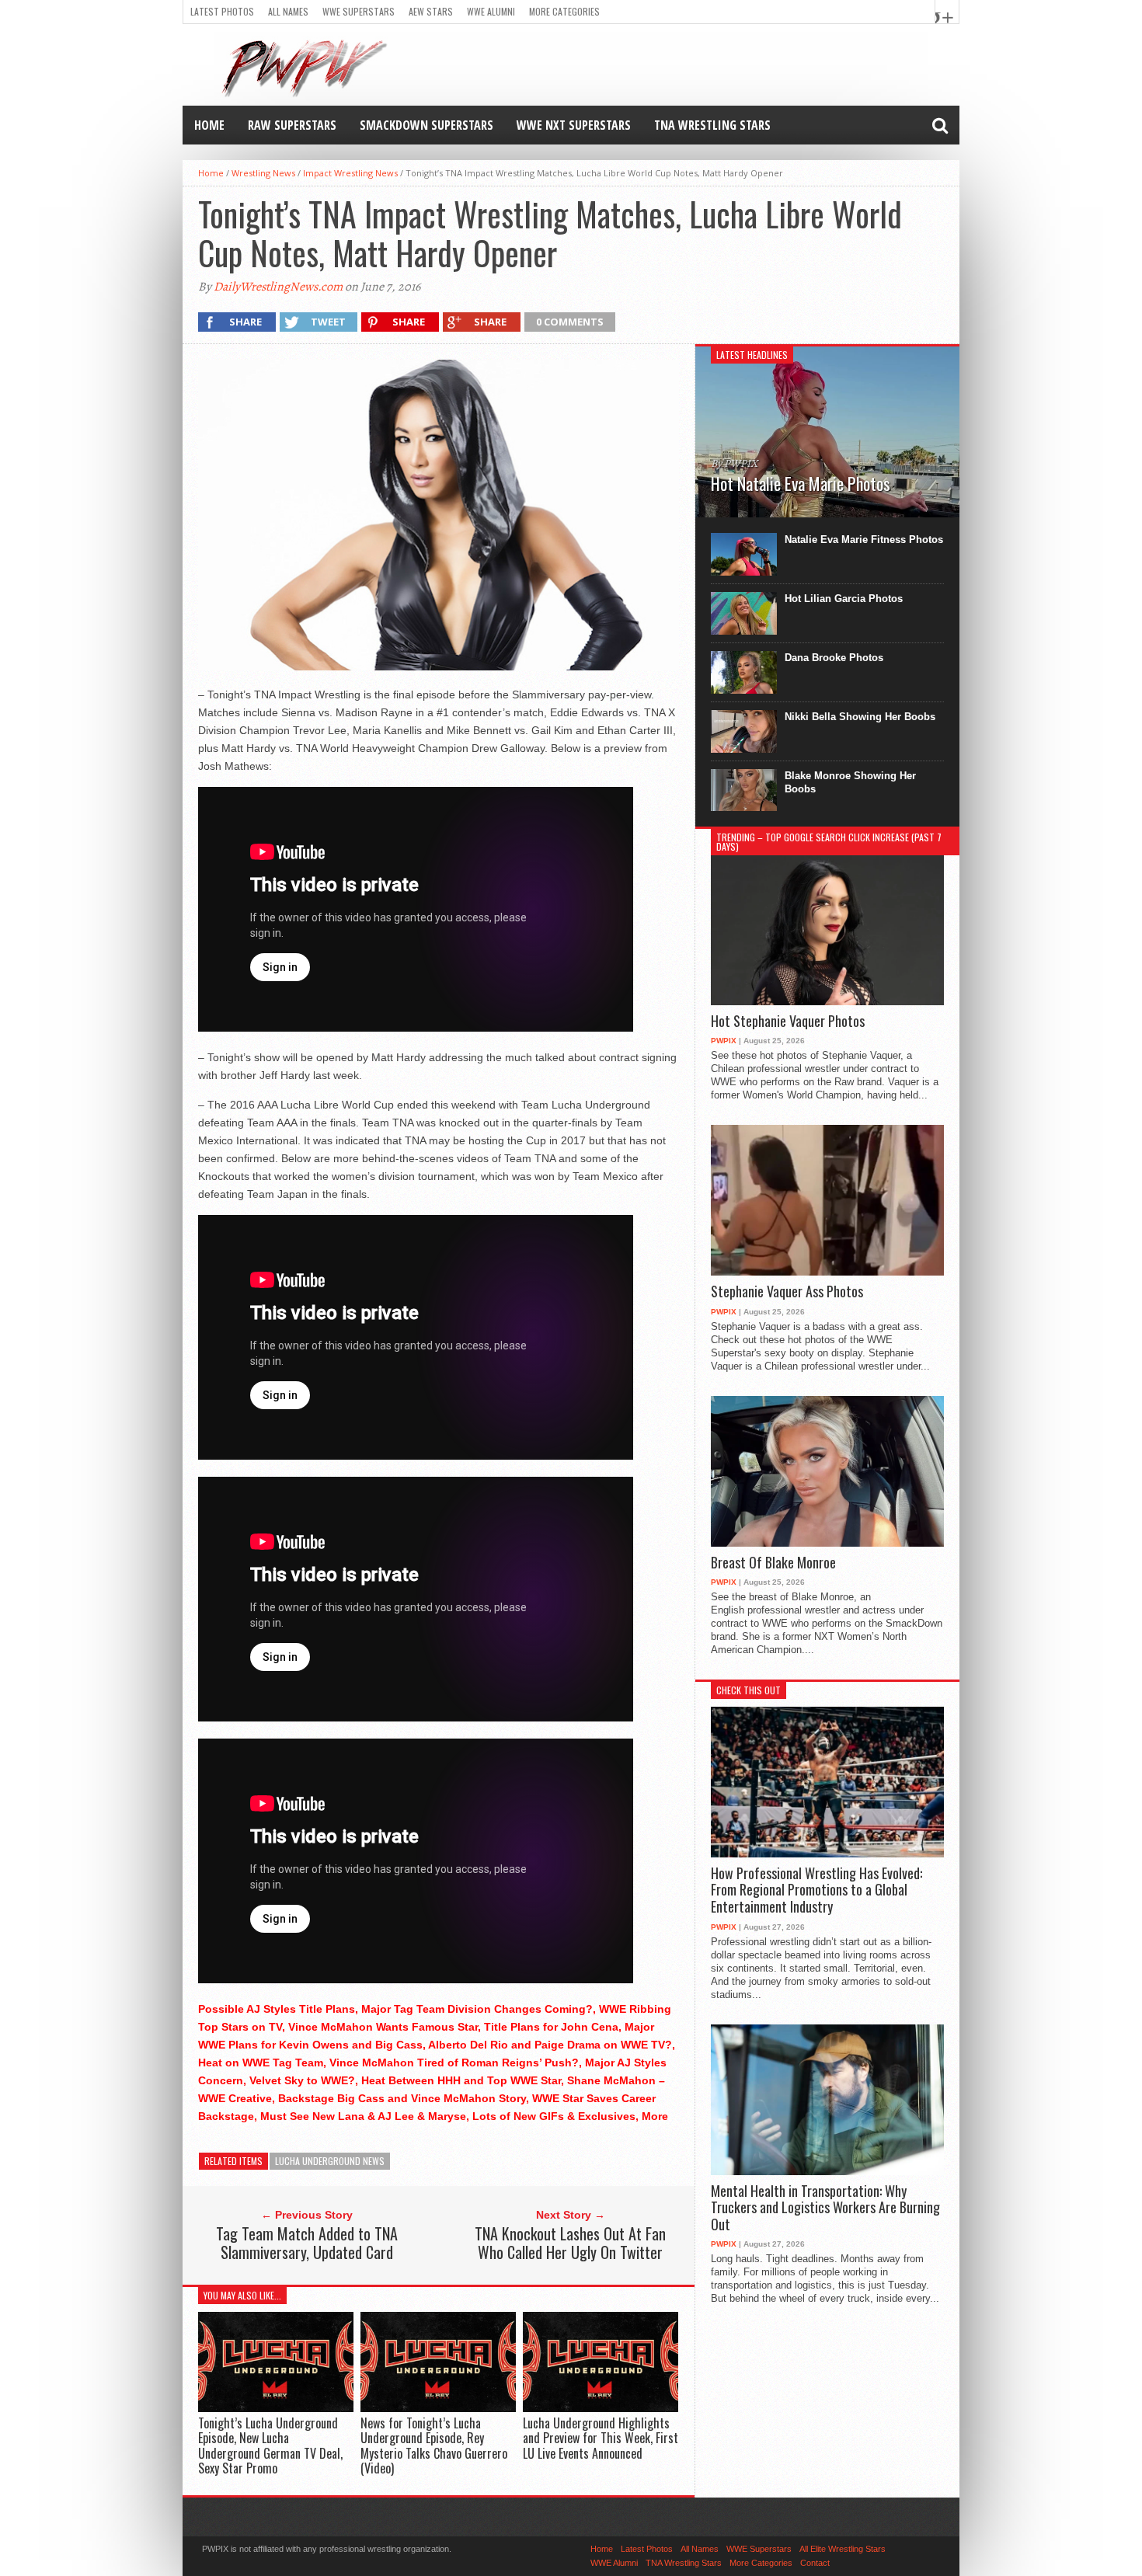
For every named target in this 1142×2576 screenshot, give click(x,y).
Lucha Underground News (330, 2161)
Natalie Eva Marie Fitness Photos (864, 540)
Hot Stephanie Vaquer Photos (788, 1022)
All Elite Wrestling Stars (843, 2549)
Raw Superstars (292, 125)
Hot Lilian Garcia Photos (844, 599)
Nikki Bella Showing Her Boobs (860, 717)
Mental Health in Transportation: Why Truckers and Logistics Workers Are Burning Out (825, 2208)
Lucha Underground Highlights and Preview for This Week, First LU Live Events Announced (601, 2438)
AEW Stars (431, 11)
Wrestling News (263, 173)
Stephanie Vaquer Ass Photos (787, 1292)
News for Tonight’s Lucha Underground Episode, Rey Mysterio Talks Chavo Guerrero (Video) (434, 2445)
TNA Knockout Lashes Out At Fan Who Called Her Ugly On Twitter (570, 2243)
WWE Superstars (359, 11)
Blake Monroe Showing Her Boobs (850, 782)
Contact (815, 2563)
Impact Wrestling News (350, 173)
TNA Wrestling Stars (712, 125)
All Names (288, 11)
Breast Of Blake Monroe (773, 1563)
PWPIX (724, 1041)
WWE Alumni (491, 11)
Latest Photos (222, 11)
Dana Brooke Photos (834, 658)
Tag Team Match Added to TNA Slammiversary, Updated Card (307, 2243)
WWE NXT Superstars (574, 125)
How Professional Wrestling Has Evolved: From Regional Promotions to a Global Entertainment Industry (816, 1890)
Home (209, 125)
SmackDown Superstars (427, 125)
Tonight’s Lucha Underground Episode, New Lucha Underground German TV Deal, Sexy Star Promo (270, 2445)
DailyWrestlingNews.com (278, 287)
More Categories (564, 11)
